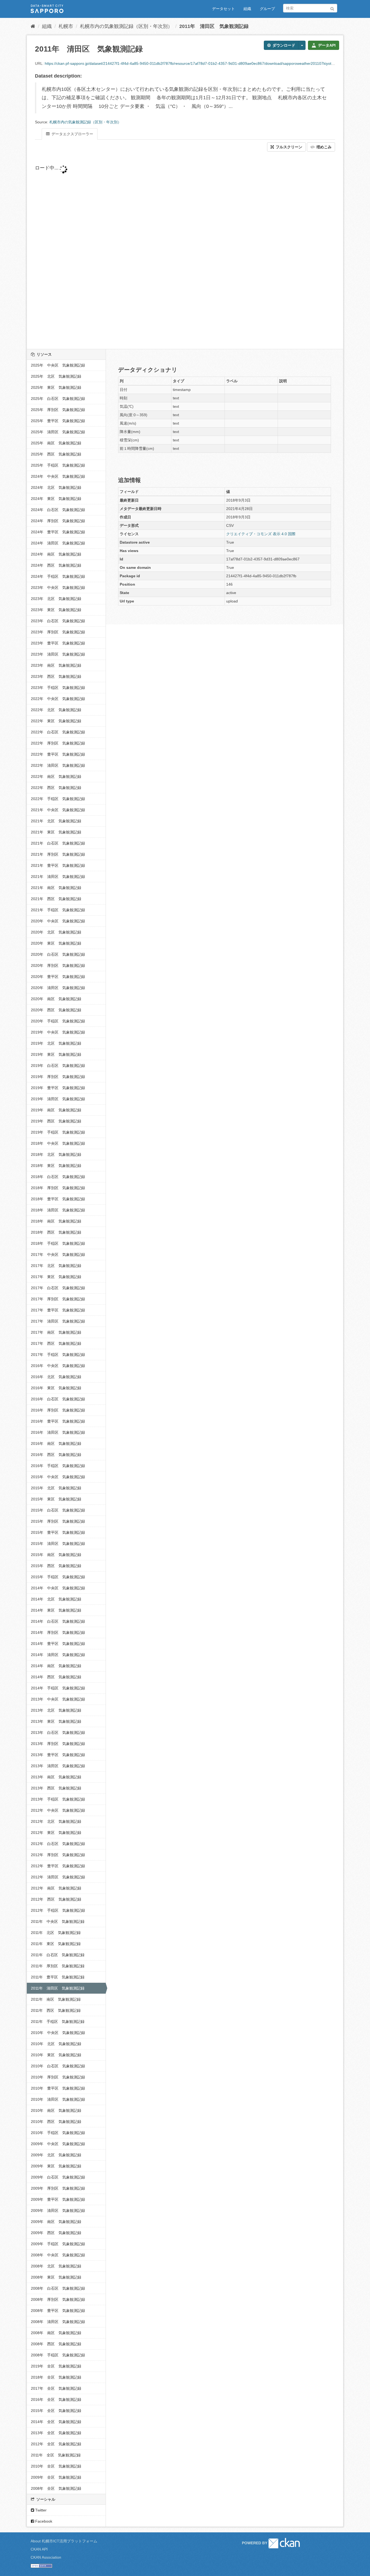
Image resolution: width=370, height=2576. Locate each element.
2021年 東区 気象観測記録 (56, 832)
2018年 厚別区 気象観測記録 (58, 1188)
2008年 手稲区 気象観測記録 (58, 2355)
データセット (223, 9)
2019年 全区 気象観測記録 (56, 2366)
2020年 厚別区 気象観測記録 (58, 965)
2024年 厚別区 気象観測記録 (58, 521)
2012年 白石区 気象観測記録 (58, 1844)
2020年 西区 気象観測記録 (56, 1010)
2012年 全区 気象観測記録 (56, 2444)
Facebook (43, 2521)
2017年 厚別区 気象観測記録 (58, 1299)
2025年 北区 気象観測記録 (56, 376)
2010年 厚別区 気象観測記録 (58, 2077)
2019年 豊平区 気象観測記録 (58, 1088)
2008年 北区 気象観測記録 (56, 2266)
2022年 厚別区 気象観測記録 (58, 743)
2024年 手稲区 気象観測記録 (58, 576)
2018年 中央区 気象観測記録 (58, 1143)
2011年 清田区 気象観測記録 (214, 26)
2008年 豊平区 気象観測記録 (58, 2311)
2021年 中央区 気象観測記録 (58, 810)
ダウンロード (283, 45)
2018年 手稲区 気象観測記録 (58, 1243)
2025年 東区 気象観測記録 (56, 387)
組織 (247, 9)
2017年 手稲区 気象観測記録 (58, 1355)
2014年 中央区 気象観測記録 (58, 1588)
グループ (267, 9)
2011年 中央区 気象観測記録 (58, 1921)
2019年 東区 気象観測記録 (56, 1054)
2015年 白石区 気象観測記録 (58, 1510)
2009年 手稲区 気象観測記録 (58, 2244)
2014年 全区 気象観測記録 (56, 2422)
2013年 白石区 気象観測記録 (58, 1733)
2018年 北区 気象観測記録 (56, 1154)
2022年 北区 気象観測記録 (56, 710)
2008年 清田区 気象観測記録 (58, 2322)
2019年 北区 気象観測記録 (56, 1043)
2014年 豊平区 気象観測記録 (58, 1644)
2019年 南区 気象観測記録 (56, 1110)
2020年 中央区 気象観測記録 (58, 921)
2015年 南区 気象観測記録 (56, 1555)
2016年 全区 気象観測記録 (56, 2399)
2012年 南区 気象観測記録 (56, 1888)
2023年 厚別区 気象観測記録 (58, 632)
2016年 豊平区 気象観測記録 (58, 1421)
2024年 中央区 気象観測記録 (58, 476)
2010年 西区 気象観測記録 (56, 2122)
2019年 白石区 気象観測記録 (58, 1066)
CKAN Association (46, 2557)
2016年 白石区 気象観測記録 (58, 1399)
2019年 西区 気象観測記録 (56, 1121)
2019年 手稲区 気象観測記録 (58, 1132)
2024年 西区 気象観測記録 (56, 565)
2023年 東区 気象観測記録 (56, 610)
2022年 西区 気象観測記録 (56, 788)
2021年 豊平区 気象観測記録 (58, 865)
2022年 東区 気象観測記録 (56, 721)
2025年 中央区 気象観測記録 (58, 365)
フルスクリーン (288, 147)
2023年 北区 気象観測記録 (56, 599)
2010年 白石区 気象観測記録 (58, 2066)
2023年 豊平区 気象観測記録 (58, 643)
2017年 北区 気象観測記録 (56, 1266)
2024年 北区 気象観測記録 (56, 487)
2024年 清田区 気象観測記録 (58, 543)
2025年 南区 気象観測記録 (56, 443)
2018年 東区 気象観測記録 (56, 1166)
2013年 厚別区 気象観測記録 (58, 1744)
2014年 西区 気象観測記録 (56, 1677)
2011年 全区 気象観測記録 (56, 2455)
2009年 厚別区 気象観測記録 (58, 2188)
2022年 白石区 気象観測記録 (58, 732)
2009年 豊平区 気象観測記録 (58, 2199)
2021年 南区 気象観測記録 (56, 888)
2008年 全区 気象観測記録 (56, 2488)
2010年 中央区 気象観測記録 (58, 2033)
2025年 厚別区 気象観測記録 (58, 410)
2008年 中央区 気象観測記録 (58, 2255)
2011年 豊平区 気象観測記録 (58, 1977)
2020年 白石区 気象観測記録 (58, 954)
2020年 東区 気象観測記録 (56, 943)
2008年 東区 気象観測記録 (56, 2277)
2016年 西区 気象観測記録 (56, 1455)
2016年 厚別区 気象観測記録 (58, 1410)
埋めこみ (323, 147)
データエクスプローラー (72, 134)
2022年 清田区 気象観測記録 (58, 765)
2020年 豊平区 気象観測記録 (58, 977)
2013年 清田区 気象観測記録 (58, 1766)
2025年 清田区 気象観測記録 (58, 432)
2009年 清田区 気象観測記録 (58, 2211)
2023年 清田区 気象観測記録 (58, 654)
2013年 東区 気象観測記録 (56, 1721)
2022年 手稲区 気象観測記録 (58, 799)
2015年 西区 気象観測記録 (56, 1566)
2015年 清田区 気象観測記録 (58, 1544)
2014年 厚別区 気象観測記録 (58, 1632)
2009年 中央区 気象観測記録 (58, 2144)
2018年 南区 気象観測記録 (56, 1221)
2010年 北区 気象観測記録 (56, 2044)
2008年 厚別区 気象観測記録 (58, 2299)
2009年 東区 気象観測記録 (56, 2166)
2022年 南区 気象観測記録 (56, 777)
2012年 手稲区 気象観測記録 (58, 1910)
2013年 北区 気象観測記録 (56, 1710)
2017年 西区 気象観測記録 (56, 1343)
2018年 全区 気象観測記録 (56, 2377)
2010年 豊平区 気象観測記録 (58, 2088)
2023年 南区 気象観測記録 (56, 665)
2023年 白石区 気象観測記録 (58, 621)
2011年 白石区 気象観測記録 (58, 1955)
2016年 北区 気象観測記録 (56, 1377)
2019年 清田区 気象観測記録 (58, 1099)
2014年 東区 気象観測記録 (56, 1610)
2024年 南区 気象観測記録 (56, 554)
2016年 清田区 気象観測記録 (58, 1432)
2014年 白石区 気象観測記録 (58, 1621)
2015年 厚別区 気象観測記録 (58, 1521)
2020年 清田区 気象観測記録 (58, 988)
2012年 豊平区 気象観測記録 (58, 1866)
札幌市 (66, 26)
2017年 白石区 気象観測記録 (58, 1288)
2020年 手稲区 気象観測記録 (58, 1021)
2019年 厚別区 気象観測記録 (58, 1077)
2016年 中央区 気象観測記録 (58, 1366)
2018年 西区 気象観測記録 (56, 1232)
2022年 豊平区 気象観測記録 (58, 754)
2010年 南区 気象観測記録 (56, 2110)
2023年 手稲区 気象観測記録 (58, 688)
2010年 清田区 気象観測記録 (58, 2099)
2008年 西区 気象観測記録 (56, 2344)
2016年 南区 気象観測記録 (56, 1443)
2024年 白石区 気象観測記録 (58, 510)
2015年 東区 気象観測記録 (56, 1499)
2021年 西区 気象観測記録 (56, 899)
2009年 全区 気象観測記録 (56, 2477)
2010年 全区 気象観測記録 (56, 2466)
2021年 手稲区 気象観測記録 (58, 910)
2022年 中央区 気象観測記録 (58, 699)
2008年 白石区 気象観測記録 (58, 2288)
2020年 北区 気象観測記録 (56, 932)
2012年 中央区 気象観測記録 (58, 1810)
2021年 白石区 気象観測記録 (58, 843)
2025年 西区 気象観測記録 (56, 454)
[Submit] (332, 8)
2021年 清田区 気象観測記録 (58, 877)
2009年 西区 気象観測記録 (56, 2233)
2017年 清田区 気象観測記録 (58, 1321)
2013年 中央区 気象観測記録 (58, 1699)
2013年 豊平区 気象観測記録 (58, 1755)
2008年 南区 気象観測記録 (56, 2333)
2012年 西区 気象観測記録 (56, 1899)
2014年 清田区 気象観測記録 (58, 1655)
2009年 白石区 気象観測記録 (58, 2177)
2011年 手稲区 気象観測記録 (58, 2022)
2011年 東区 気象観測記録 (56, 1944)
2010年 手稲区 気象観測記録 (58, 2133)
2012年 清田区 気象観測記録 (58, 1877)
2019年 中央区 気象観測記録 (58, 1032)
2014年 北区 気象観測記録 (56, 1599)
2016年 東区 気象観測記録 (56, 1388)
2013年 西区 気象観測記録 (56, 1788)
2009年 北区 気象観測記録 (56, 2155)
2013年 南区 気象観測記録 (56, 1777)
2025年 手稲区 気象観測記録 (58, 465)
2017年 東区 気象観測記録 (56, 1277)
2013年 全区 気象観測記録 (56, 2433)
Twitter (40, 2510)
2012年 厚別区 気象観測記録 (58, 1855)
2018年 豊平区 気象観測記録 (58, 1199)
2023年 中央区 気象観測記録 (58, 588)
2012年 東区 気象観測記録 (56, 1833)
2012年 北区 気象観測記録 (56, 1821)
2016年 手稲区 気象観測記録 (58, 1466)
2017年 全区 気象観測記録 (56, 2388)
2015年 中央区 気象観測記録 (58, 1477)
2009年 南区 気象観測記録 (56, 2222)
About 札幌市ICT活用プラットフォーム (64, 2541)
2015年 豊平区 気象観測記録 (58, 1532)
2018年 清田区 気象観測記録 (58, 1210)
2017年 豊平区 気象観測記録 (58, 1310)
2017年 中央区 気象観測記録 (58, 1255)
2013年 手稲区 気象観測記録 (58, 1799)
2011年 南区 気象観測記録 (56, 1999)
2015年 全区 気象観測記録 (56, 2411)
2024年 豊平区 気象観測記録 (58, 532)
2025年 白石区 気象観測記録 (58, 399)
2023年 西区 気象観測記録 (56, 676)
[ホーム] (33, 26)
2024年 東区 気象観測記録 (56, 499)
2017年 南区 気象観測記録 (56, 1332)
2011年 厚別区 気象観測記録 (58, 1966)
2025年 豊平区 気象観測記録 (58, 421)
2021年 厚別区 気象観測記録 (58, 854)
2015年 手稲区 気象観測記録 (58, 1577)
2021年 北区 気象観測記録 (56, 821)
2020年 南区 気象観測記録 (56, 999)
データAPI (326, 45)
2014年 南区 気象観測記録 (56, 1666)
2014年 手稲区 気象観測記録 (58, 1688)
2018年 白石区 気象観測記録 (58, 1177)
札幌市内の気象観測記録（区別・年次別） (126, 26)
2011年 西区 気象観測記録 (56, 2010)
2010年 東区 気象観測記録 (56, 2055)
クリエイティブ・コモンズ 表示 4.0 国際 (261, 534)
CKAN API (39, 2549)
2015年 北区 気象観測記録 (56, 1488)
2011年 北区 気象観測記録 (56, 1933)
